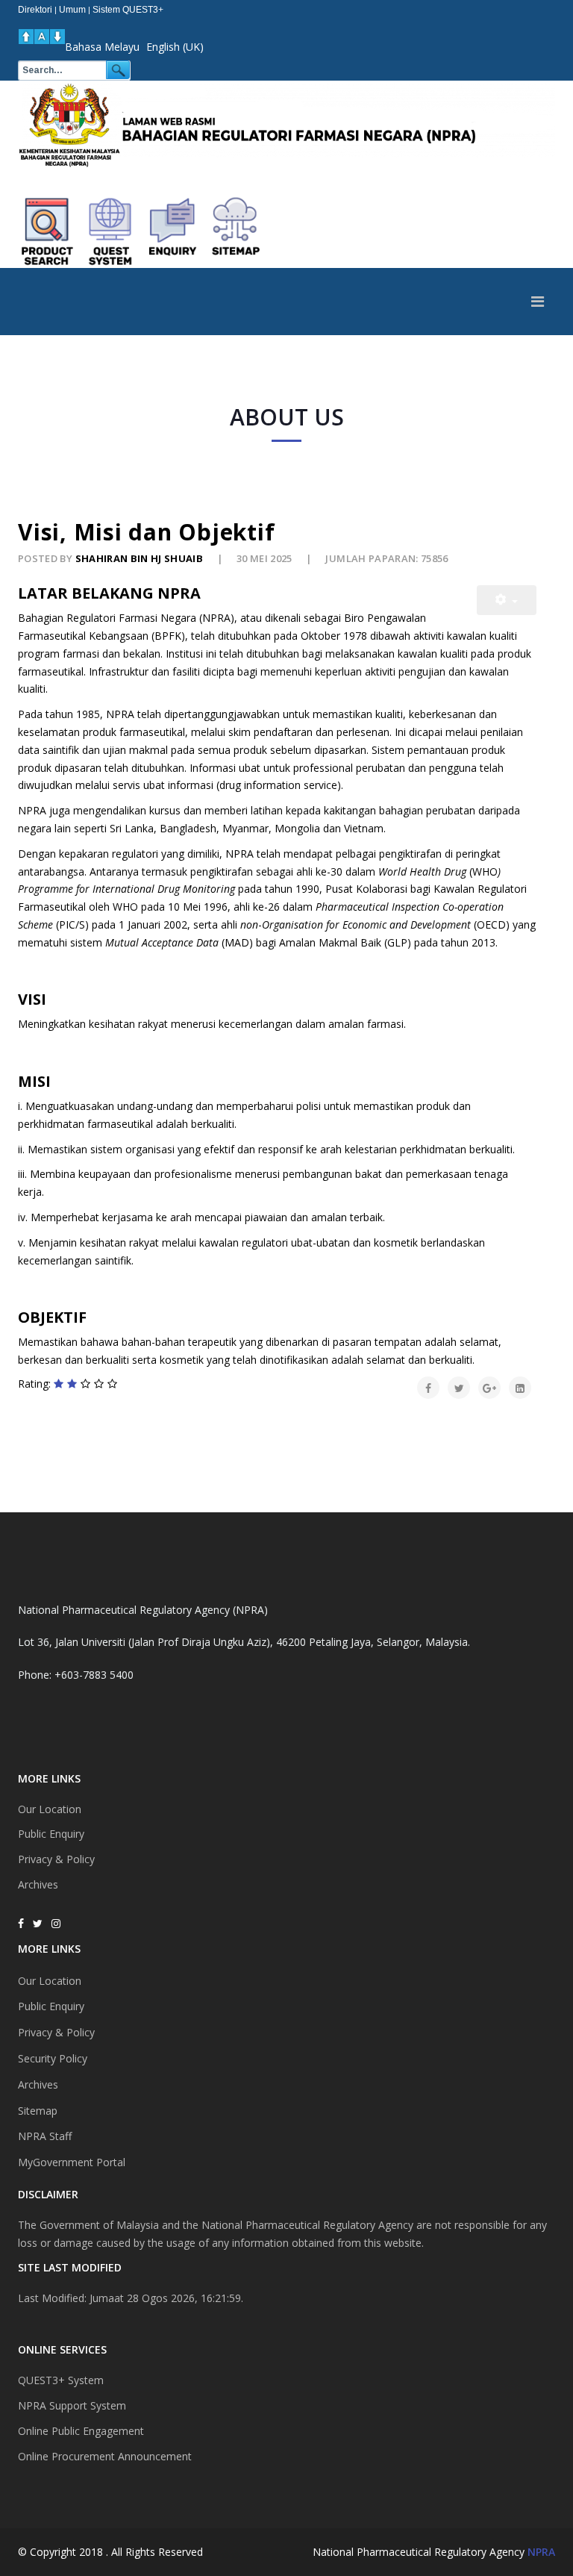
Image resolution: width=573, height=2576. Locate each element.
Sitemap (38, 2111)
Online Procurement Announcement (105, 2456)
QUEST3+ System (61, 2380)
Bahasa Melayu (102, 47)
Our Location (50, 1809)
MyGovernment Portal (72, 2162)
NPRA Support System (72, 2405)
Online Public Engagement (81, 2431)
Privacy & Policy (56, 1859)
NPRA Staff (45, 2136)
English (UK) (175, 47)
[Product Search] (48, 231)
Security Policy (53, 2058)
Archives (38, 1884)
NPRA (541, 2552)
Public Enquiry (51, 1834)
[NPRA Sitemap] (236, 231)
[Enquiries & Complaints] (173, 231)
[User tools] (507, 600)
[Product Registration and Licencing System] (110, 231)
